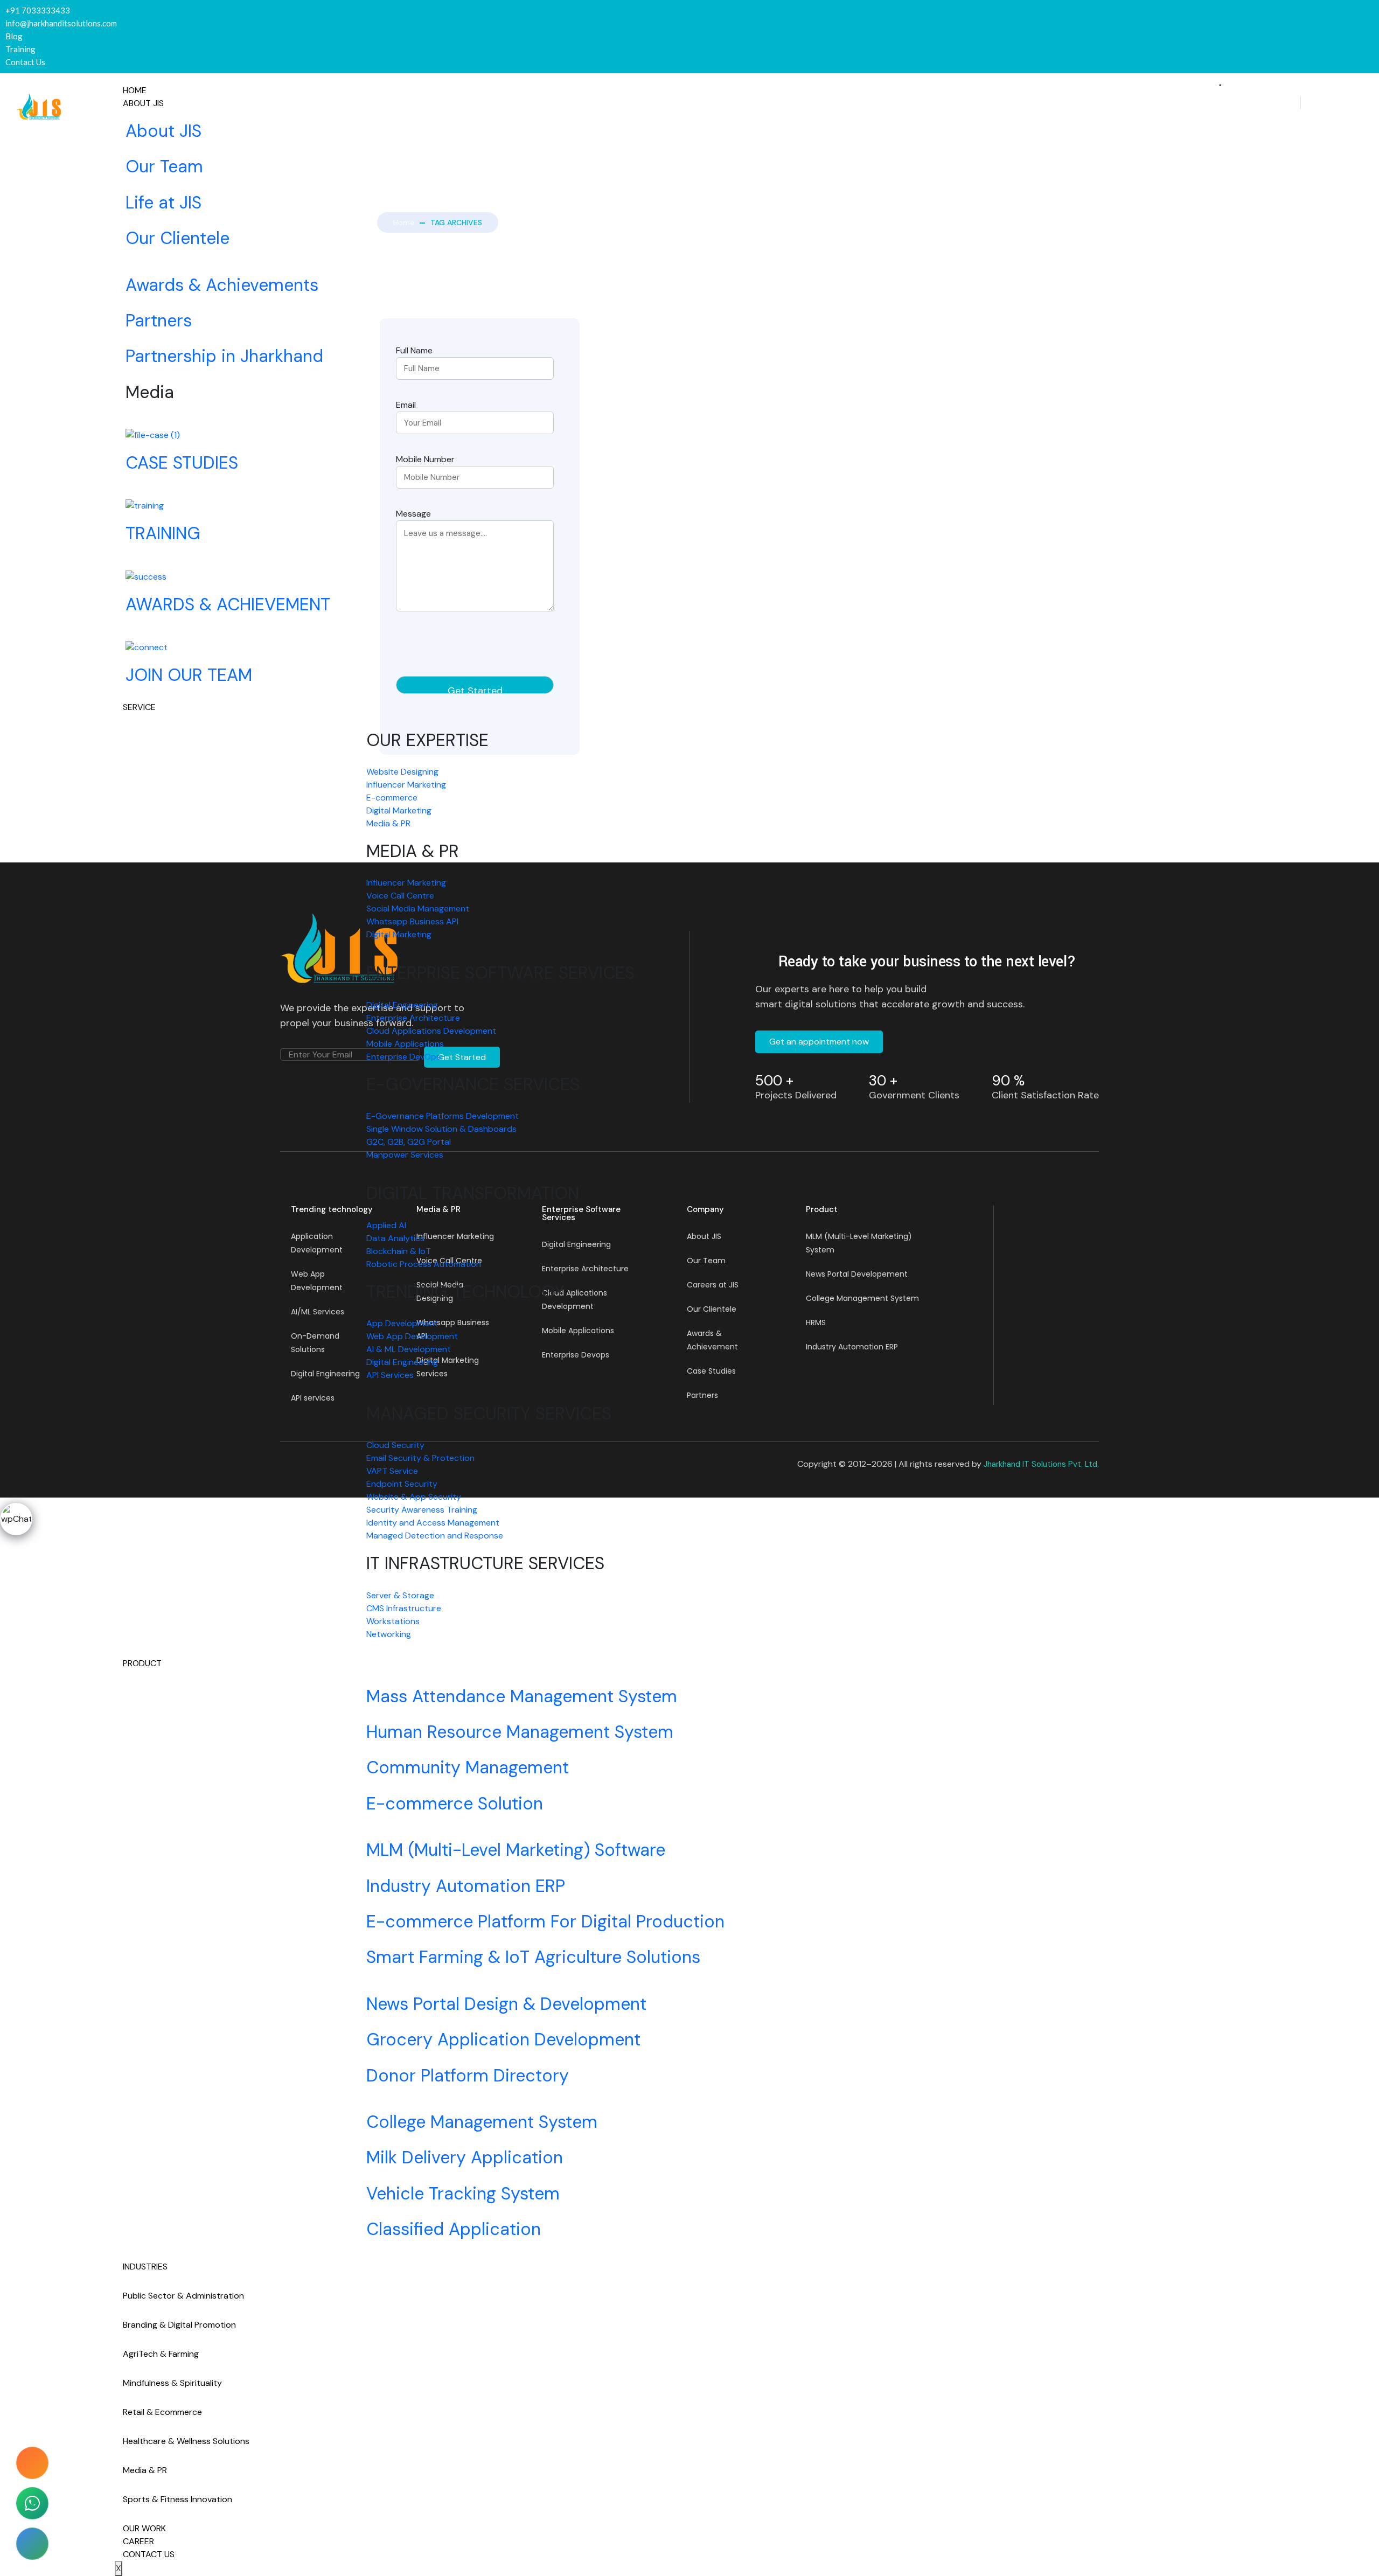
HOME (135, 90)
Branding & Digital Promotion (179, 2325)
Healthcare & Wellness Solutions (186, 2441)
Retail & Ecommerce (162, 2412)
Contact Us (149, 2554)
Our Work (144, 2528)
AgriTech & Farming (161, 2354)
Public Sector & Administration (183, 2296)
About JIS (143, 103)
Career (138, 2541)
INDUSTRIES (145, 2267)
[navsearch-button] (1300, 103)
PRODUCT (142, 1663)
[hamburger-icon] (1220, 85)
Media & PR (145, 2470)
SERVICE (139, 707)
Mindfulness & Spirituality (172, 2383)
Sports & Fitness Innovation (177, 2499)
